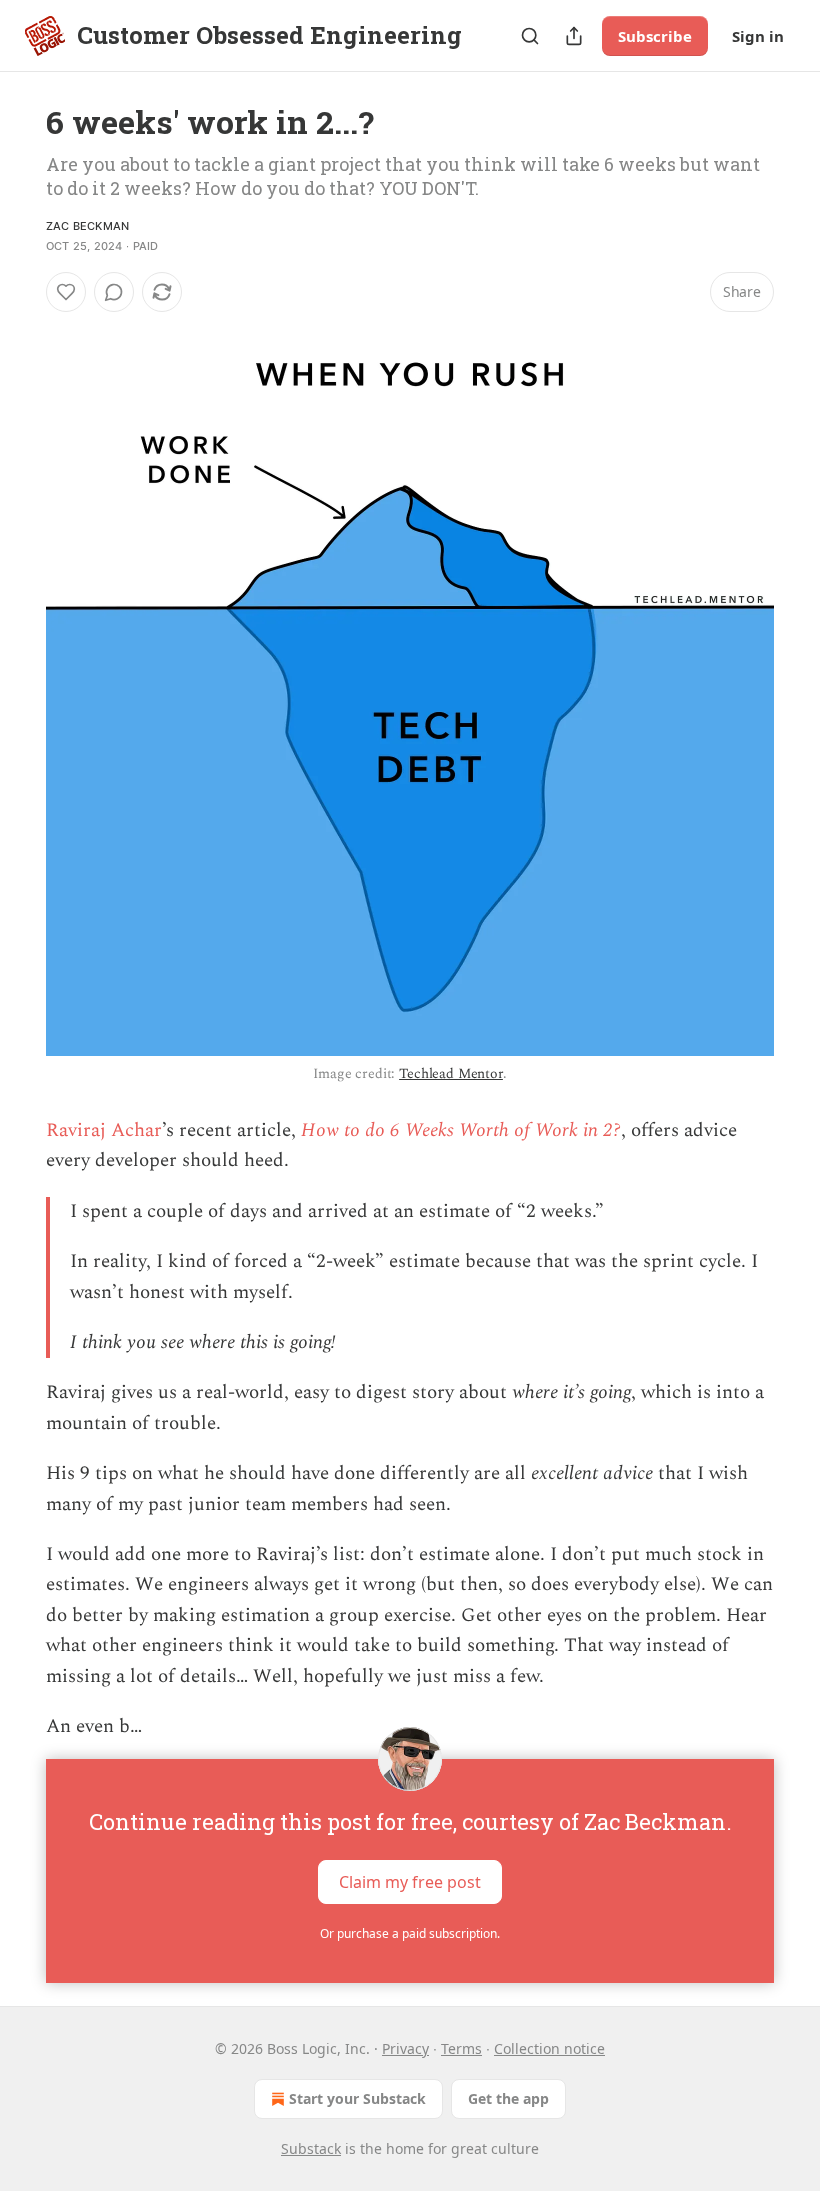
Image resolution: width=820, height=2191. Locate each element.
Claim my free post (410, 1881)
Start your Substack (357, 2098)
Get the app (508, 2098)
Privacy (405, 2048)
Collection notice (549, 2048)
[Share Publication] (574, 36)
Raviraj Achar (104, 1130)
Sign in (758, 36)
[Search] (530, 36)
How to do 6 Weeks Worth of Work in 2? (461, 1130)
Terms (461, 2048)
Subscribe (655, 36)
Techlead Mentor (451, 1073)
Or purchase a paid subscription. (410, 1933)
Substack (311, 2148)
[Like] (66, 292)
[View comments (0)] (114, 292)
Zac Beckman (87, 226)
